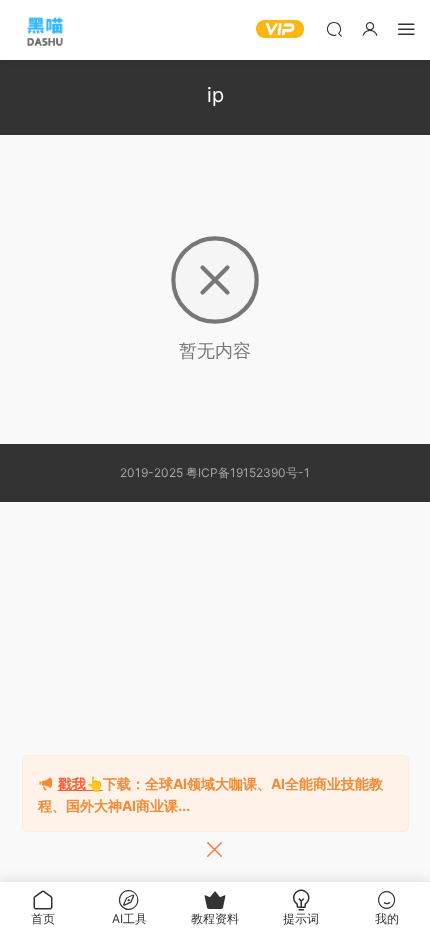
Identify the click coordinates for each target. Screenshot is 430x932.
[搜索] (334, 28)
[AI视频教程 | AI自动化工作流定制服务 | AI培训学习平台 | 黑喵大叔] (45, 30)
